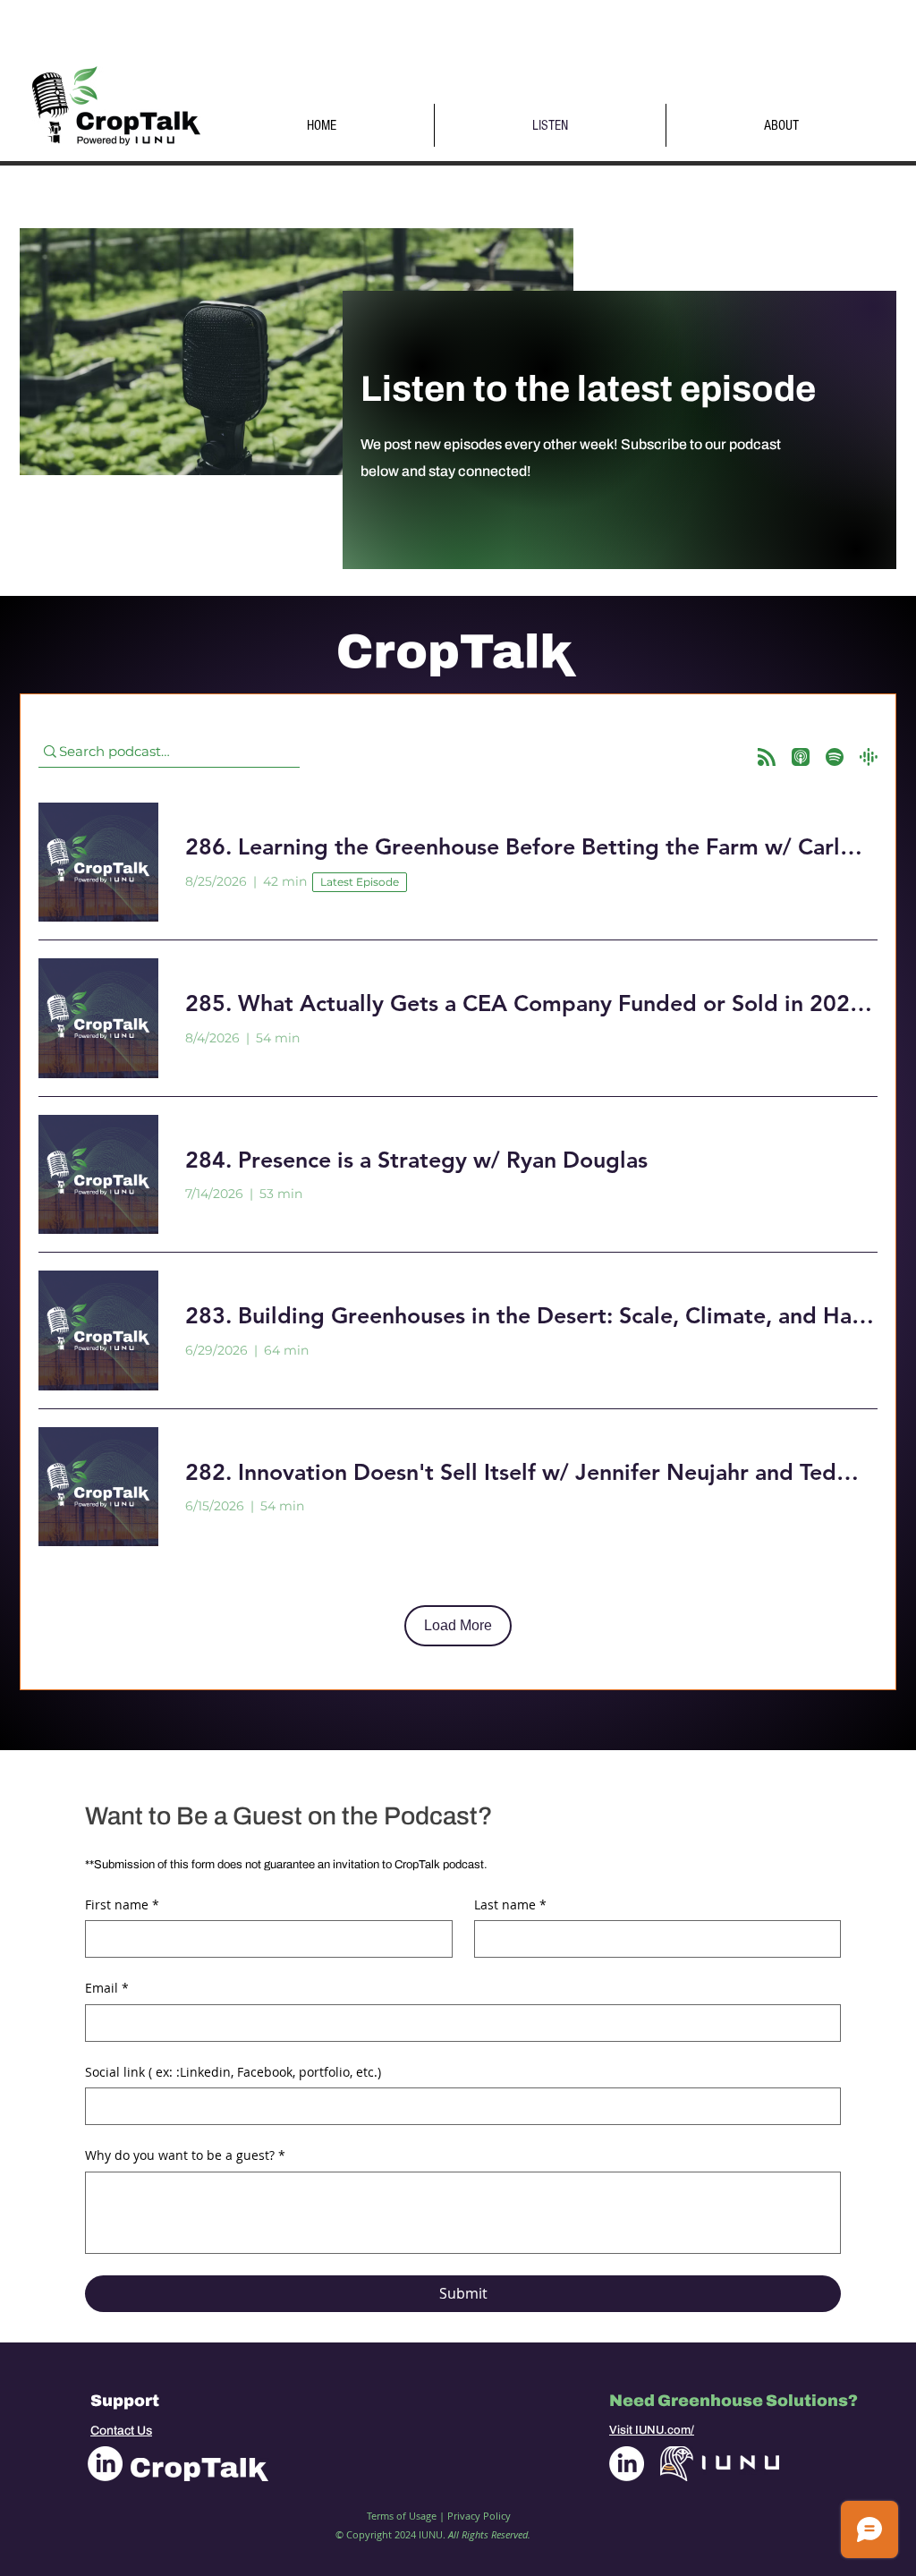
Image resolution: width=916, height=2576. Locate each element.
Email (107, 1988)
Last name (510, 1904)
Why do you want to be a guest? (185, 2155)
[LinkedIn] (105, 2464)
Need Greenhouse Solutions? (734, 2401)
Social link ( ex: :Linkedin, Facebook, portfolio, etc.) (233, 2072)
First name (122, 1904)
